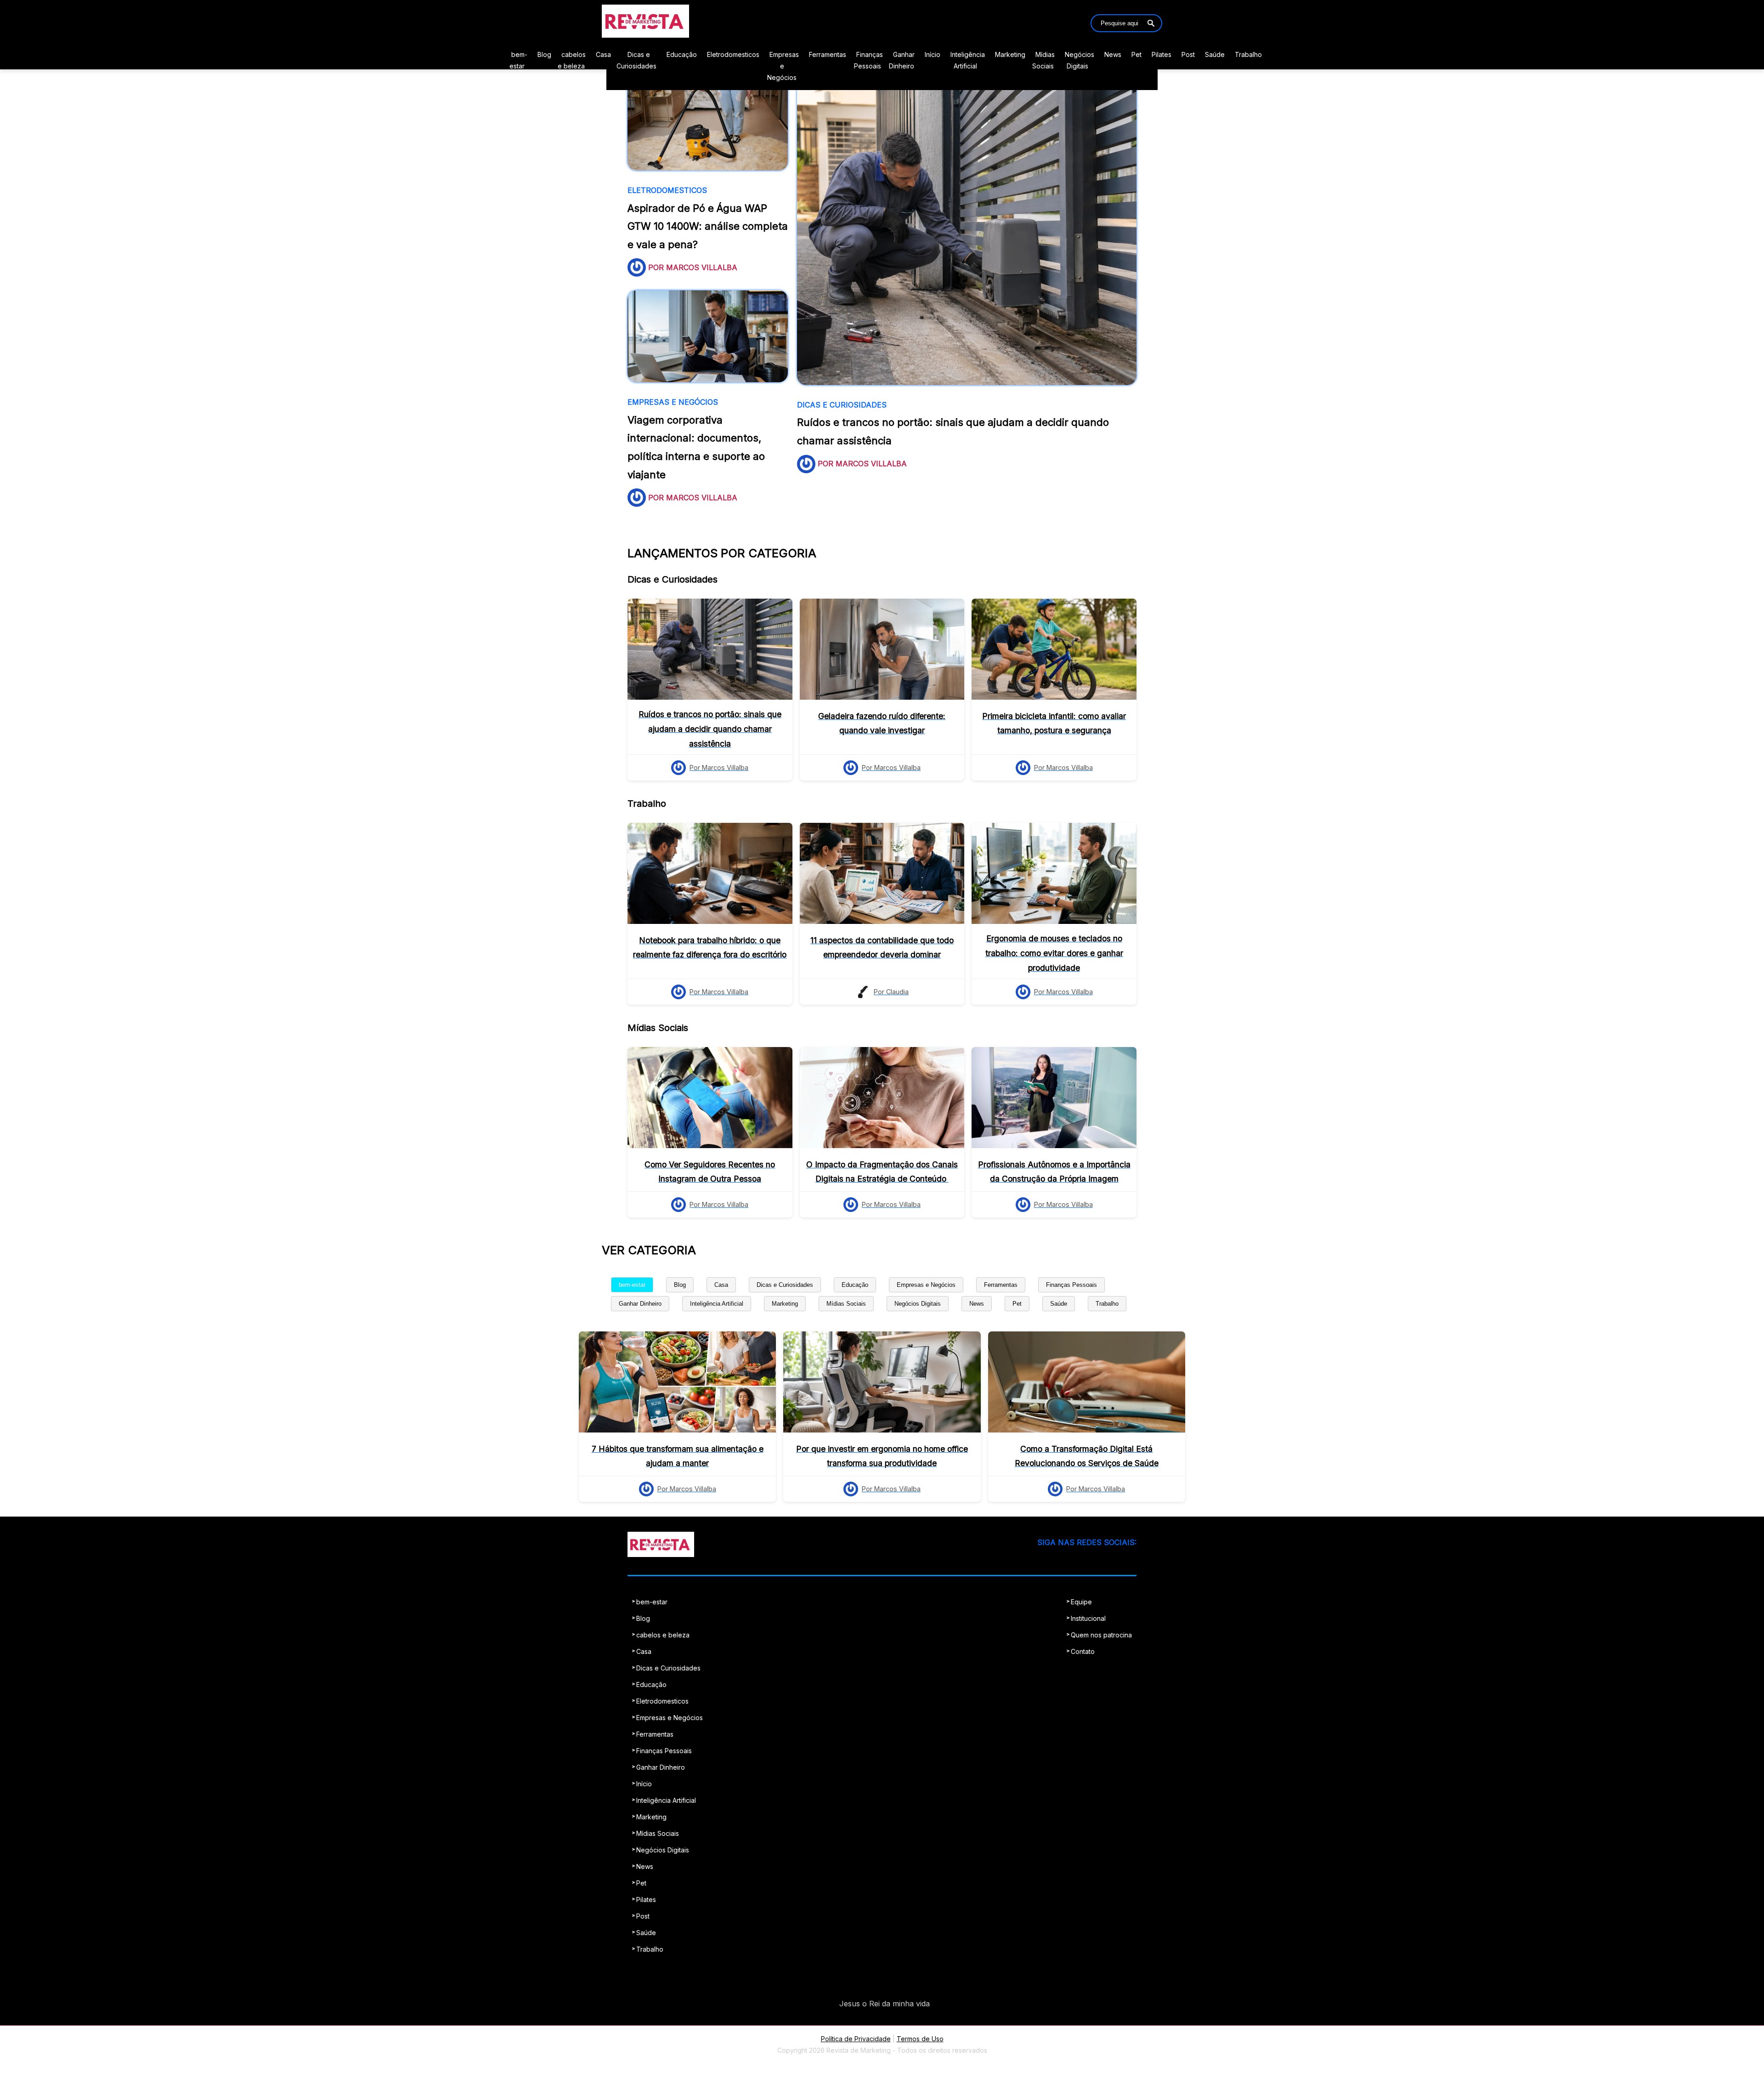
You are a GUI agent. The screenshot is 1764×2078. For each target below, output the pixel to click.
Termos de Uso (920, 2039)
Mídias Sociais (846, 1304)
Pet (1136, 54)
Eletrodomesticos (733, 54)
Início (933, 54)
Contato (1083, 1651)
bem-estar (632, 1285)
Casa (603, 54)
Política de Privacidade (856, 2039)
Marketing (1010, 54)
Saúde (1215, 54)
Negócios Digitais (918, 1304)
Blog (544, 54)
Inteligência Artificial (717, 1304)
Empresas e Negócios (783, 66)
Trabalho (1248, 54)
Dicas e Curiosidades (785, 1285)
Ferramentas (828, 54)
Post (1188, 54)
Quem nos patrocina (1101, 1635)
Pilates (1162, 54)
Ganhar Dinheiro (640, 1304)
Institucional (1088, 1618)
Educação (682, 54)
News (1113, 54)
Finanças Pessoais (1071, 1285)
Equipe (1081, 1602)
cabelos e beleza (663, 1635)
